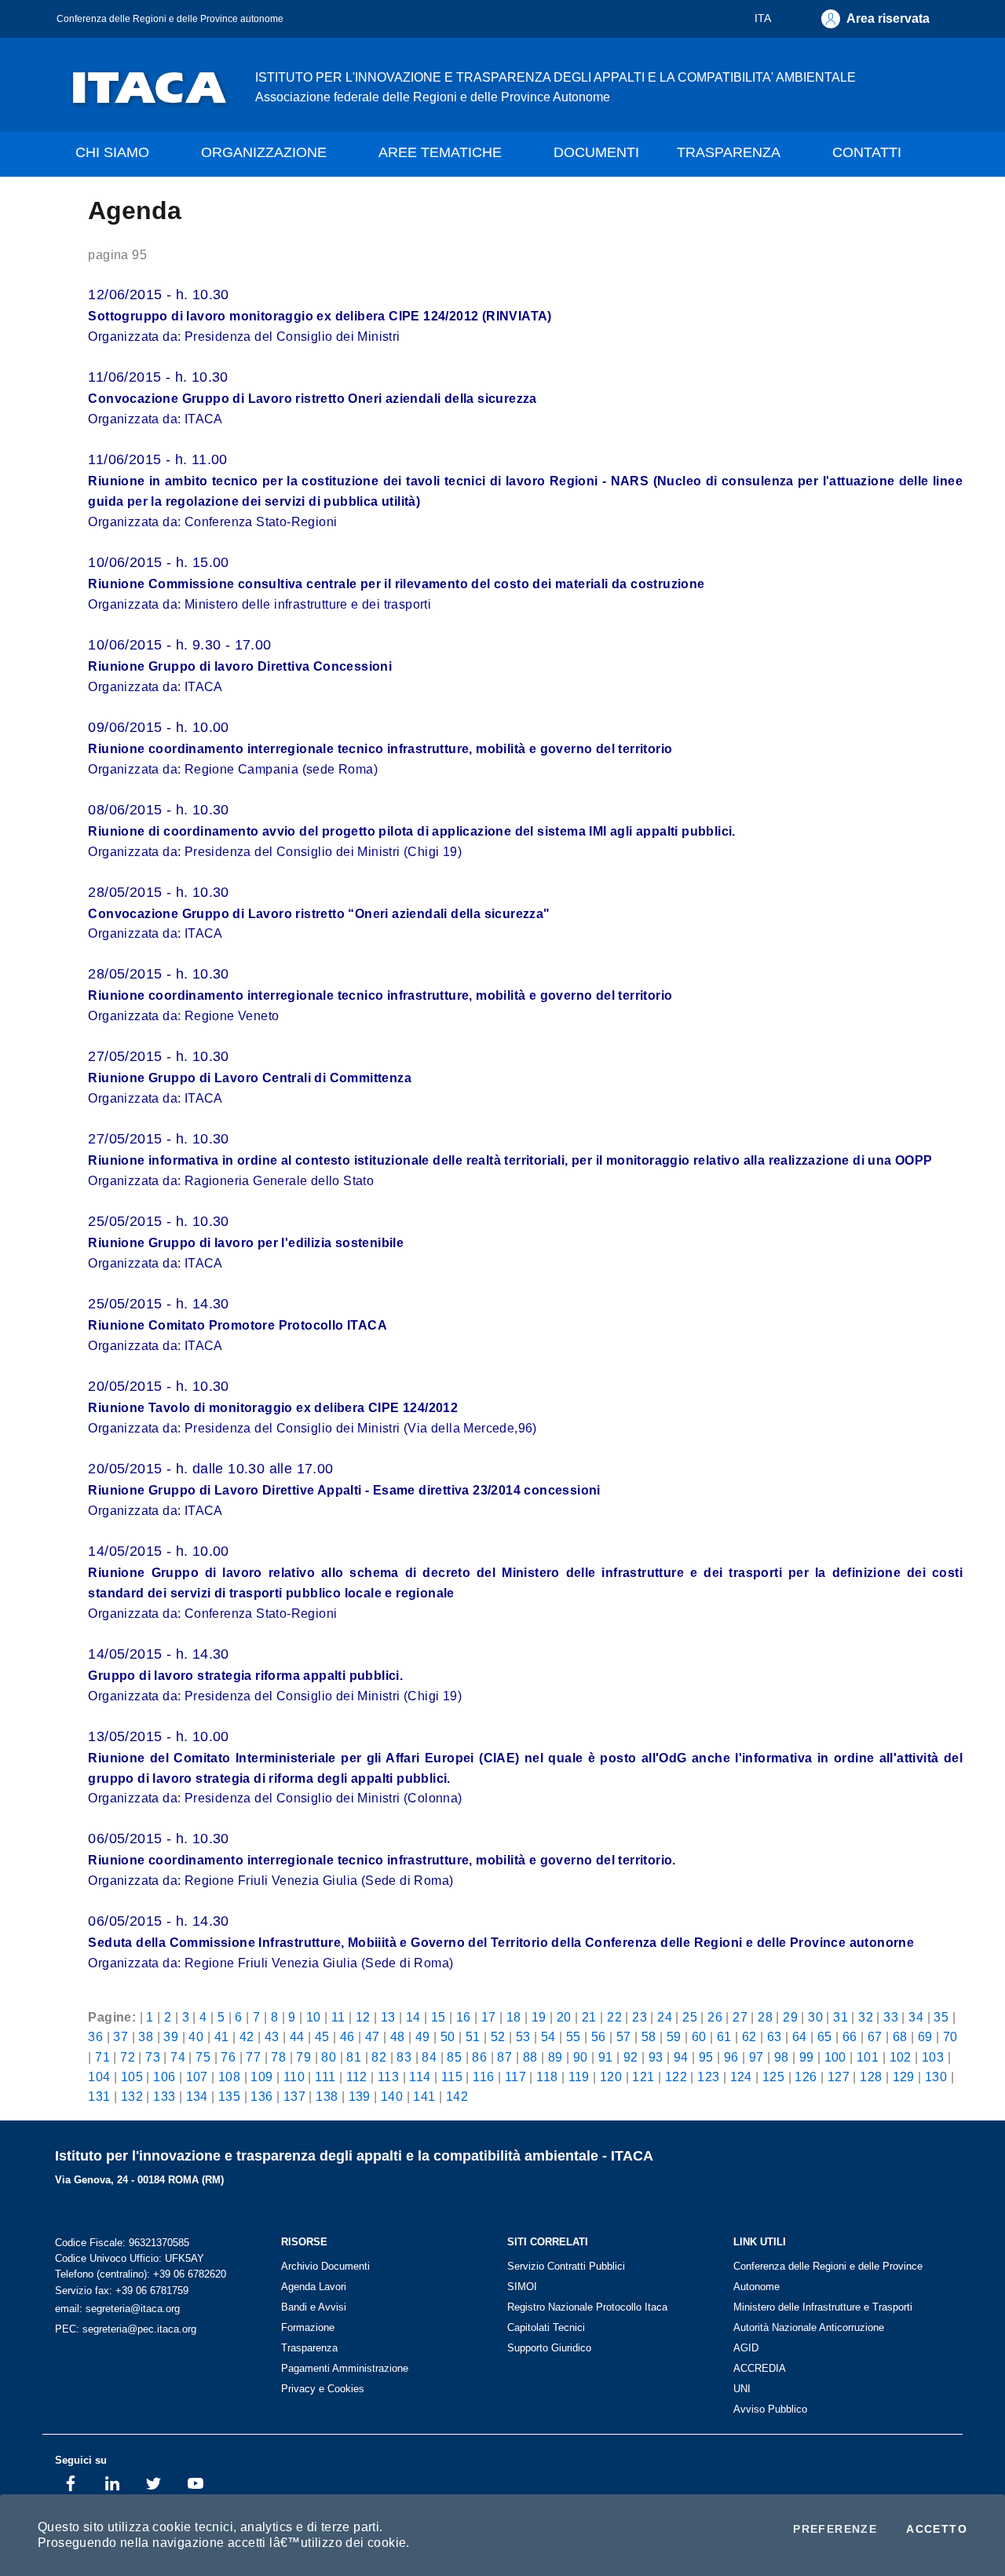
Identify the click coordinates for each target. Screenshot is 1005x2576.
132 (132, 2096)
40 (196, 2036)
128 (871, 2077)
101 (868, 2057)
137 (294, 2096)
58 (649, 2036)
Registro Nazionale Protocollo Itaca (587, 2307)
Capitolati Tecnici (546, 2327)
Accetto (937, 2529)
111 (325, 2077)
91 (606, 2057)
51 (473, 2036)
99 (807, 2057)
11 (338, 2017)
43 (272, 2036)
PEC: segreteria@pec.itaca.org (126, 2329)
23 (640, 2017)
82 (379, 2057)
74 (178, 2057)
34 (916, 2017)
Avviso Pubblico (770, 2409)
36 (95, 2036)
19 (539, 2017)
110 (294, 2077)
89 (555, 2057)
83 (404, 2057)
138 (327, 2096)
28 (765, 2017)
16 (464, 2017)
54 (548, 2036)
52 (498, 2036)
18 (514, 2017)
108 (229, 2077)
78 (278, 2057)
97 (756, 2057)
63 (775, 2036)
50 (448, 2036)
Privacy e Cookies (323, 2389)
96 (731, 2057)
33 (891, 2017)
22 (614, 2017)
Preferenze (835, 2529)
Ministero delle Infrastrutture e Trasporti (823, 2307)
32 (866, 2017)
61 (724, 2036)
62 (749, 2036)
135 (229, 2096)
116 (483, 2077)
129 (904, 2077)
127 (839, 2077)
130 (936, 2077)
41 (222, 2036)
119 (579, 2077)
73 (153, 2057)
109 (261, 2077)
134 (197, 2096)
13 (388, 2017)
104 (99, 2077)
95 (706, 2057)
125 (773, 2077)
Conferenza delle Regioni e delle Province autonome (170, 18)
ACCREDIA (760, 2368)
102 (901, 2057)
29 (790, 2017)
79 (303, 2057)
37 (121, 2036)
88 (530, 2057)
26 (715, 2017)
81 (354, 2057)
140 (392, 2096)
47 (373, 2036)
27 (740, 2017)
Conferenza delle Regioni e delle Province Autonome (828, 2276)
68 (900, 2036)
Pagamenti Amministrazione (345, 2368)
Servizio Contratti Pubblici (566, 2266)
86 (479, 2057)
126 (806, 2077)
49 (423, 2036)
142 (457, 2096)
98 (782, 2057)
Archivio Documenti (325, 2266)
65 (825, 2036)
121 (643, 2077)
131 (99, 2096)
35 (941, 2017)
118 (547, 2077)
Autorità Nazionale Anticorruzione (809, 2327)
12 (363, 2017)
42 (247, 2036)
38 (146, 2036)
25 (690, 2017)
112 (357, 2077)
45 (322, 2036)
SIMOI (522, 2287)
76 (228, 2057)
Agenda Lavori (314, 2287)
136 (261, 2096)
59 (674, 2036)
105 (132, 2077)
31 (841, 2017)
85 (454, 2057)
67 (875, 2036)
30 (815, 2017)
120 (611, 2077)
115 (452, 2077)
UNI (742, 2389)
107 (197, 2077)
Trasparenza (309, 2348)
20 (564, 2017)
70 (950, 2036)
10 (314, 2017)
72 (128, 2057)
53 (523, 2036)
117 (515, 2077)
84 (429, 2057)
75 (203, 2057)
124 (741, 2077)
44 (297, 2036)
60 (699, 2036)
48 (398, 2036)
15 (439, 2017)
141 (424, 2096)
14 (413, 2017)
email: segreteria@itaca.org (117, 2309)
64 (800, 2036)
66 (850, 2036)
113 (388, 2077)
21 (589, 2017)
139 (360, 2096)
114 (420, 2077)
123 (708, 2077)
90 (581, 2057)
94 (681, 2057)
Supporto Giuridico (549, 2348)
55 (574, 2036)
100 (835, 2057)
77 (253, 2057)
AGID (746, 2348)
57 (624, 2036)
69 (925, 2036)
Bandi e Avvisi (314, 2307)
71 (102, 2057)
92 (631, 2057)
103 (933, 2057)
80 (329, 2057)
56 (599, 2036)
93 (656, 2057)
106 (164, 2077)
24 (665, 2017)
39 (171, 2036)
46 (347, 2036)
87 (504, 2057)
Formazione (308, 2327)
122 (676, 2077)
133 (164, 2096)
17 (489, 2017)
